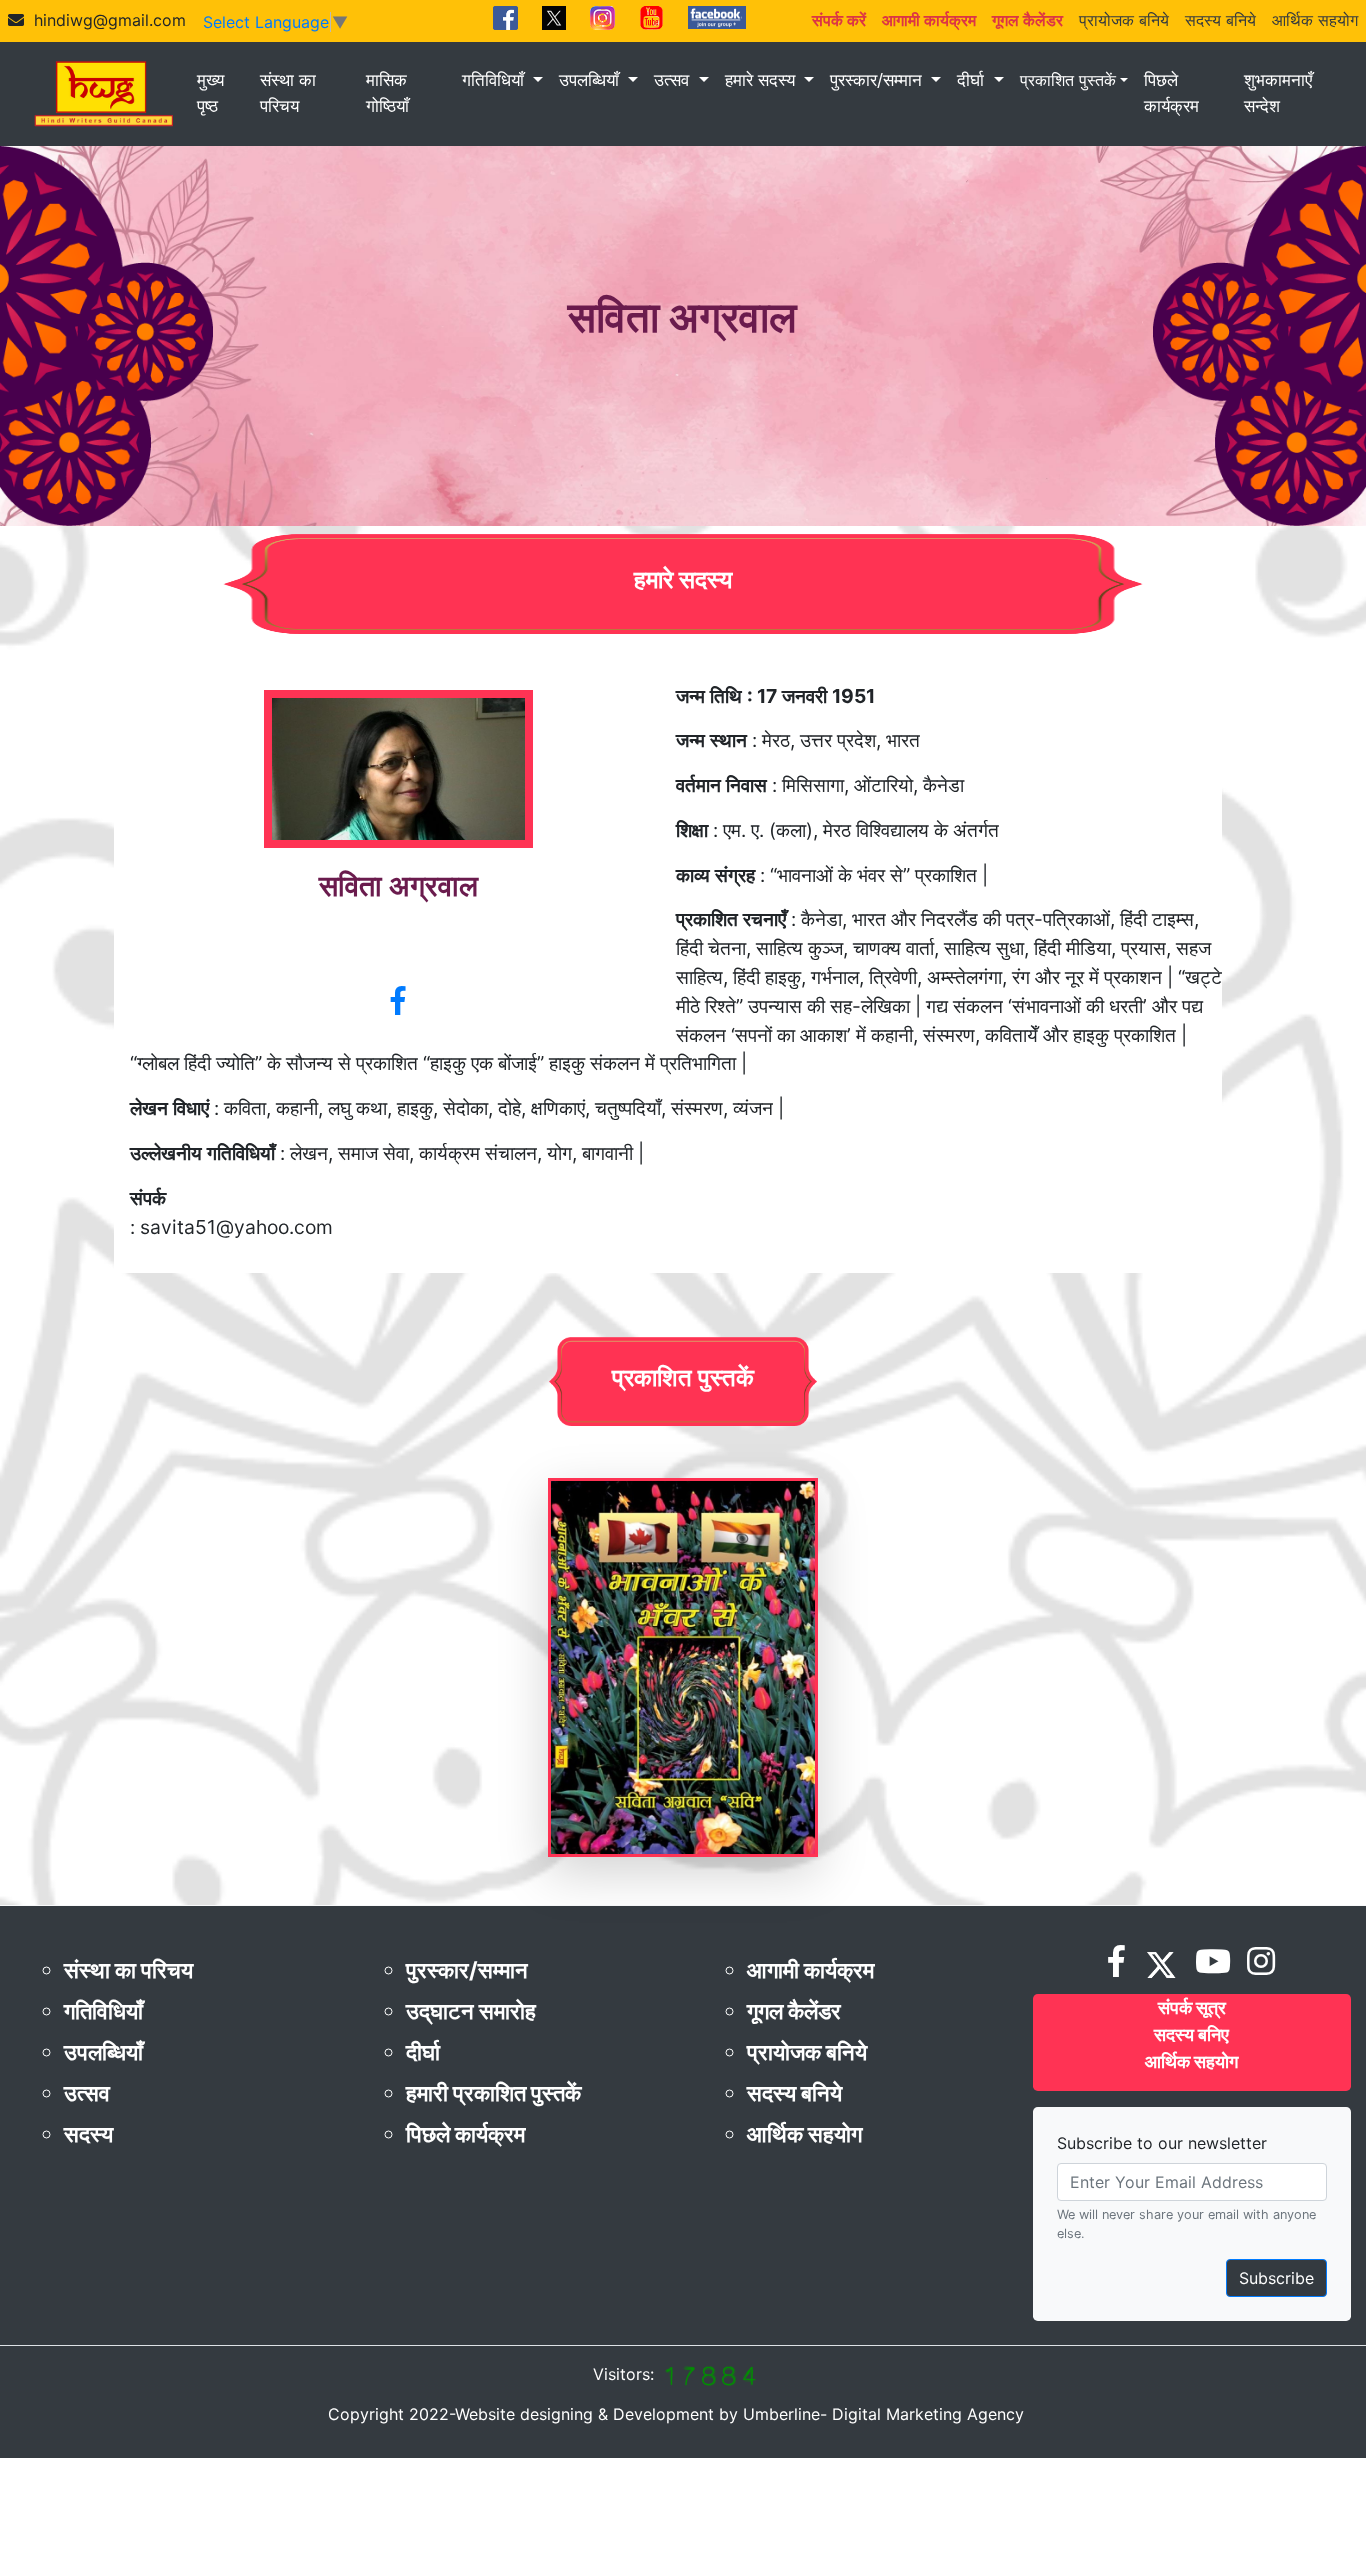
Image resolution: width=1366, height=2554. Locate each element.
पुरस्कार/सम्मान (878, 80)
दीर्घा (973, 80)
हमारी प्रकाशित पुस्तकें (493, 2093)
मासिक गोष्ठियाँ (387, 93)
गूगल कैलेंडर (794, 2011)
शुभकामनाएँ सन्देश (1278, 93)
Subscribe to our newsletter (1162, 2143)
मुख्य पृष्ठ (210, 93)
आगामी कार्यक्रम (810, 1970)
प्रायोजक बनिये (1124, 20)
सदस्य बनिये (1220, 20)
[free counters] (709, 2374)
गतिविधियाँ (495, 80)
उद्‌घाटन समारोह (471, 2011)
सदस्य (88, 2134)
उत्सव (674, 80)
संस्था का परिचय (288, 93)
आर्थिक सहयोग (1315, 20)
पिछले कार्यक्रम (1171, 93)
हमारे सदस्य (762, 80)
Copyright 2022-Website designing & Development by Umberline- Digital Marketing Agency (676, 2414)
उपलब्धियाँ (591, 80)
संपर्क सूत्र (1192, 2007)
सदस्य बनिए (1191, 2034)
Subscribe (1276, 2278)
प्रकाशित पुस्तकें (1068, 80)
